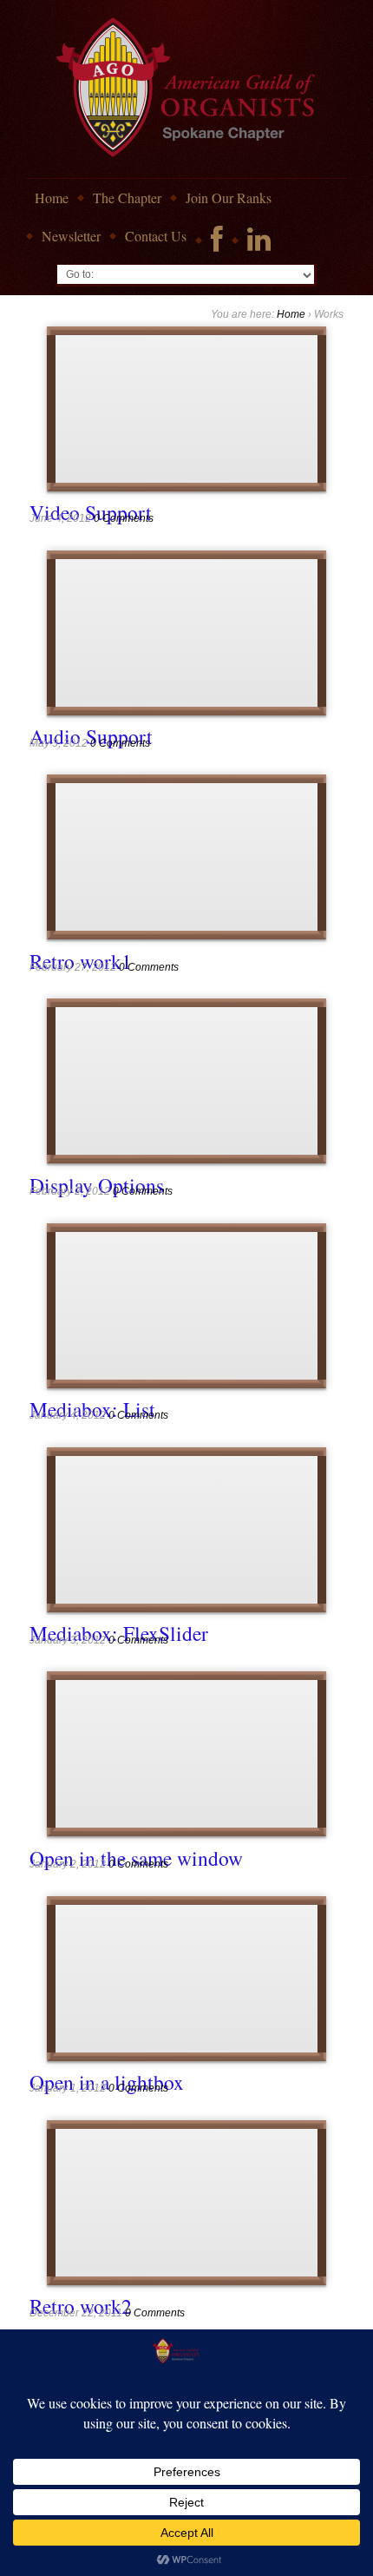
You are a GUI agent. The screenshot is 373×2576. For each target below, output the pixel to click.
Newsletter (71, 236)
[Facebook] (217, 240)
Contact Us (156, 236)
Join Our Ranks (229, 198)
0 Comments (124, 518)
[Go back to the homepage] (187, 89)
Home (52, 198)
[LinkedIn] (259, 240)
